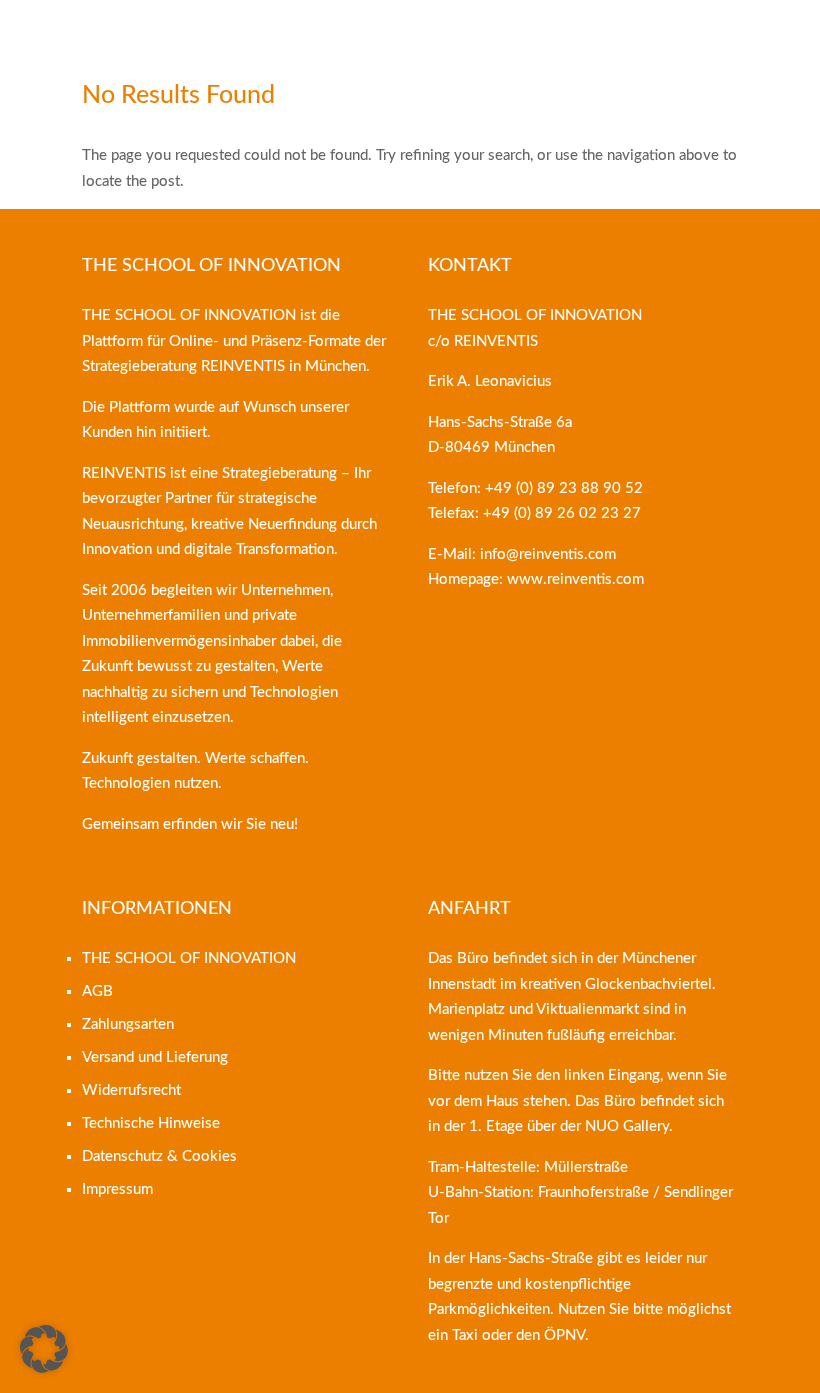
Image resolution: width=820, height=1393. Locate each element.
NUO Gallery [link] (627, 1126)
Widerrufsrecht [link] (131, 1090)
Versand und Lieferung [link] (155, 1057)
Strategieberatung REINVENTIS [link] (183, 366)
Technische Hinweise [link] (151, 1123)
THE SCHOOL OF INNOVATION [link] (189, 958)
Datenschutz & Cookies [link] (159, 1156)
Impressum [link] (117, 1189)
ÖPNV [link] (564, 1335)
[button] (44, 1349)
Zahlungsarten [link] (128, 1024)
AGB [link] (97, 991)
